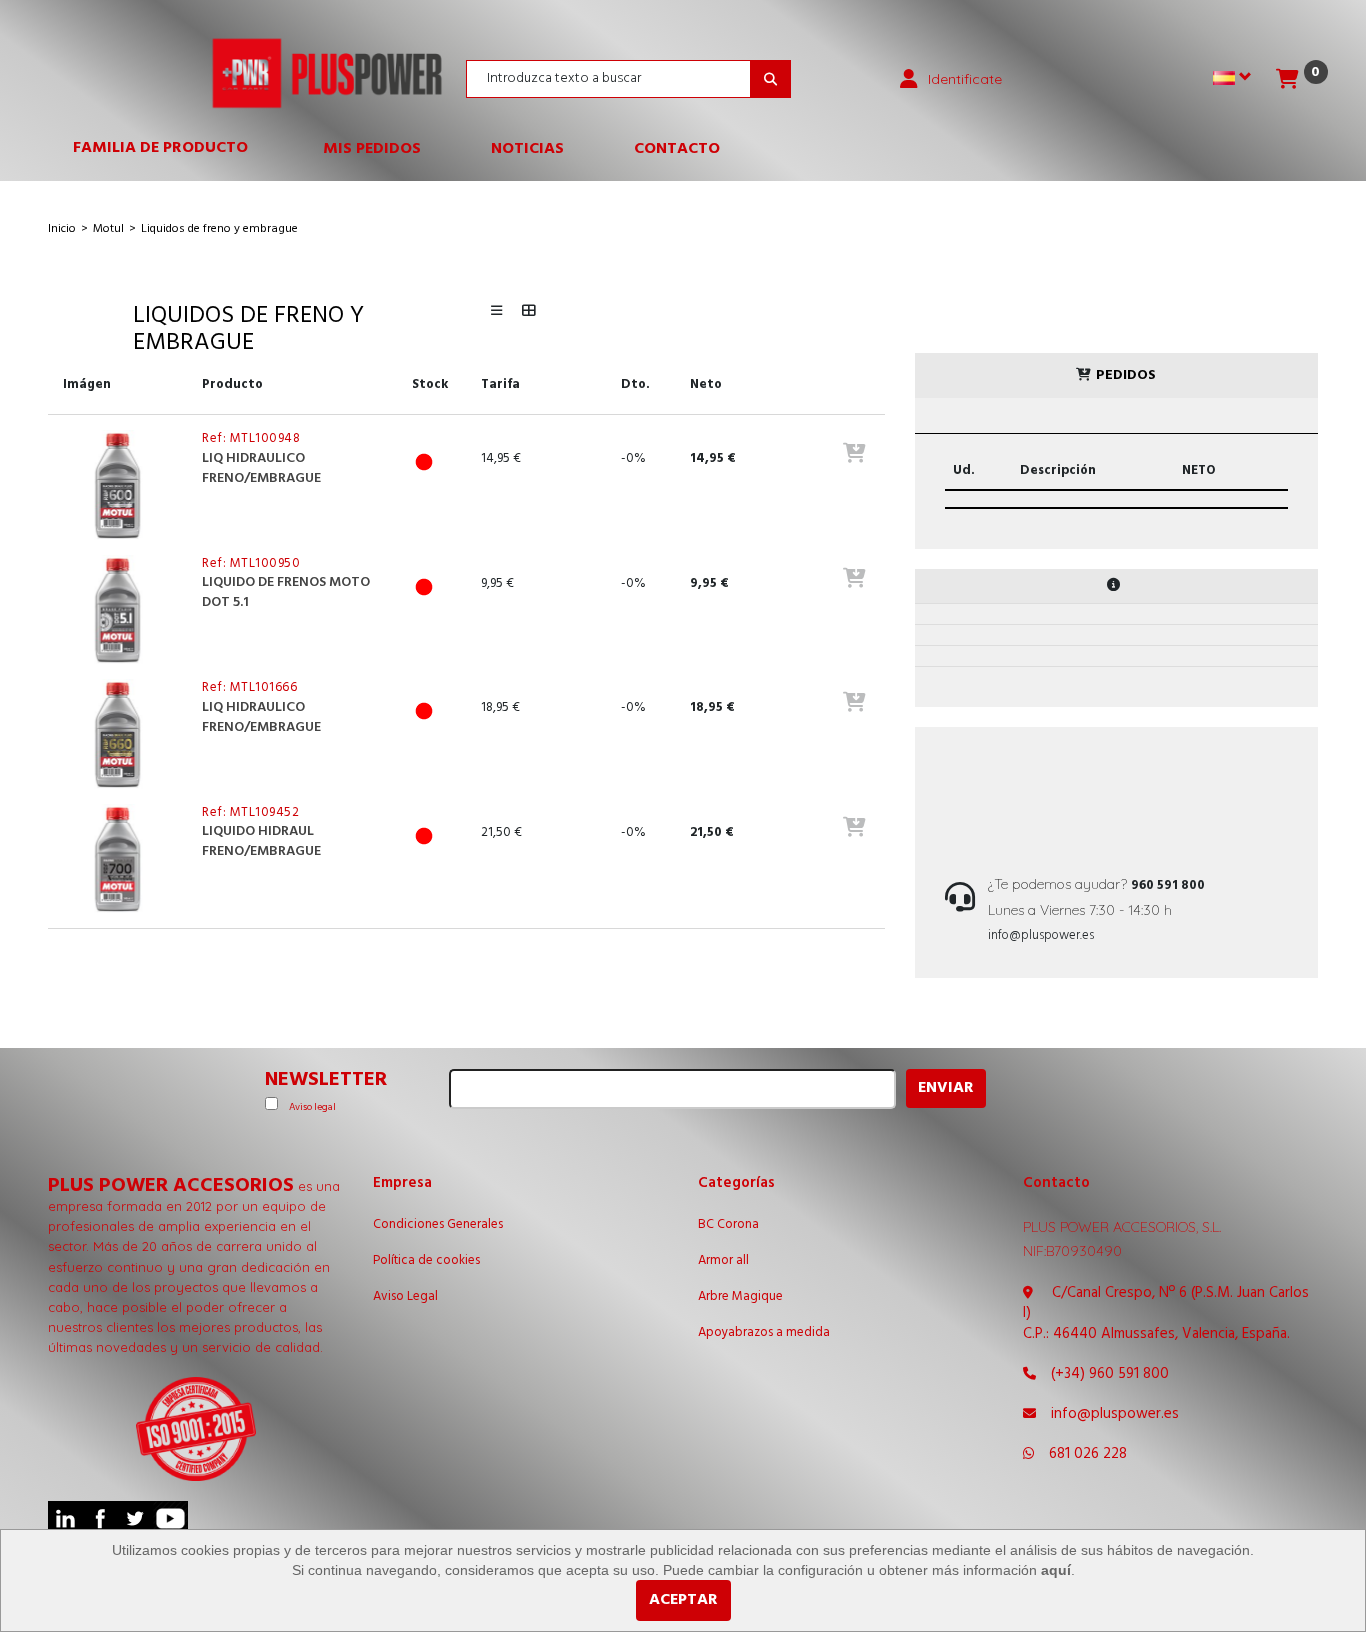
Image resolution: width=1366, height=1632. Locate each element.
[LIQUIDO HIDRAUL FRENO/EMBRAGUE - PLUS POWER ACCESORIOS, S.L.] (117, 858)
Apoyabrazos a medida (764, 1333)
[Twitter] (135, 1518)
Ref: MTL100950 (251, 563)
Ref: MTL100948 (251, 438)
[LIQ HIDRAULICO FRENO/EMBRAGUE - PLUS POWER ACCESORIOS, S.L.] (117, 484)
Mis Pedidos (372, 149)
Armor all (723, 1261)
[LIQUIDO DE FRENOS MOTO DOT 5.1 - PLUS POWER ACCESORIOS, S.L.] (117, 609)
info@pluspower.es (1041, 935)
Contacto (677, 149)
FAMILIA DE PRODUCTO (170, 152)
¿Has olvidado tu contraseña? (966, 331)
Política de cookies (426, 1261)
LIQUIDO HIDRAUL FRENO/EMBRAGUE (261, 841)
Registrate (1022, 279)
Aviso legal (312, 1107)
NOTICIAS (527, 149)
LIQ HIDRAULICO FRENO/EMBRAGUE (261, 468)
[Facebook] (100, 1518)
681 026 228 (1088, 1454)
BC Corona (728, 1225)
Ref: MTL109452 (250, 812)
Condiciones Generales (438, 1225)
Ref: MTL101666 (249, 687)
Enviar (946, 1088)
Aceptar (683, 1600)
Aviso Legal (405, 1297)
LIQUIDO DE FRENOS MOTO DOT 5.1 (286, 592)
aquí (1056, 1570)
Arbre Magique (740, 1297)
